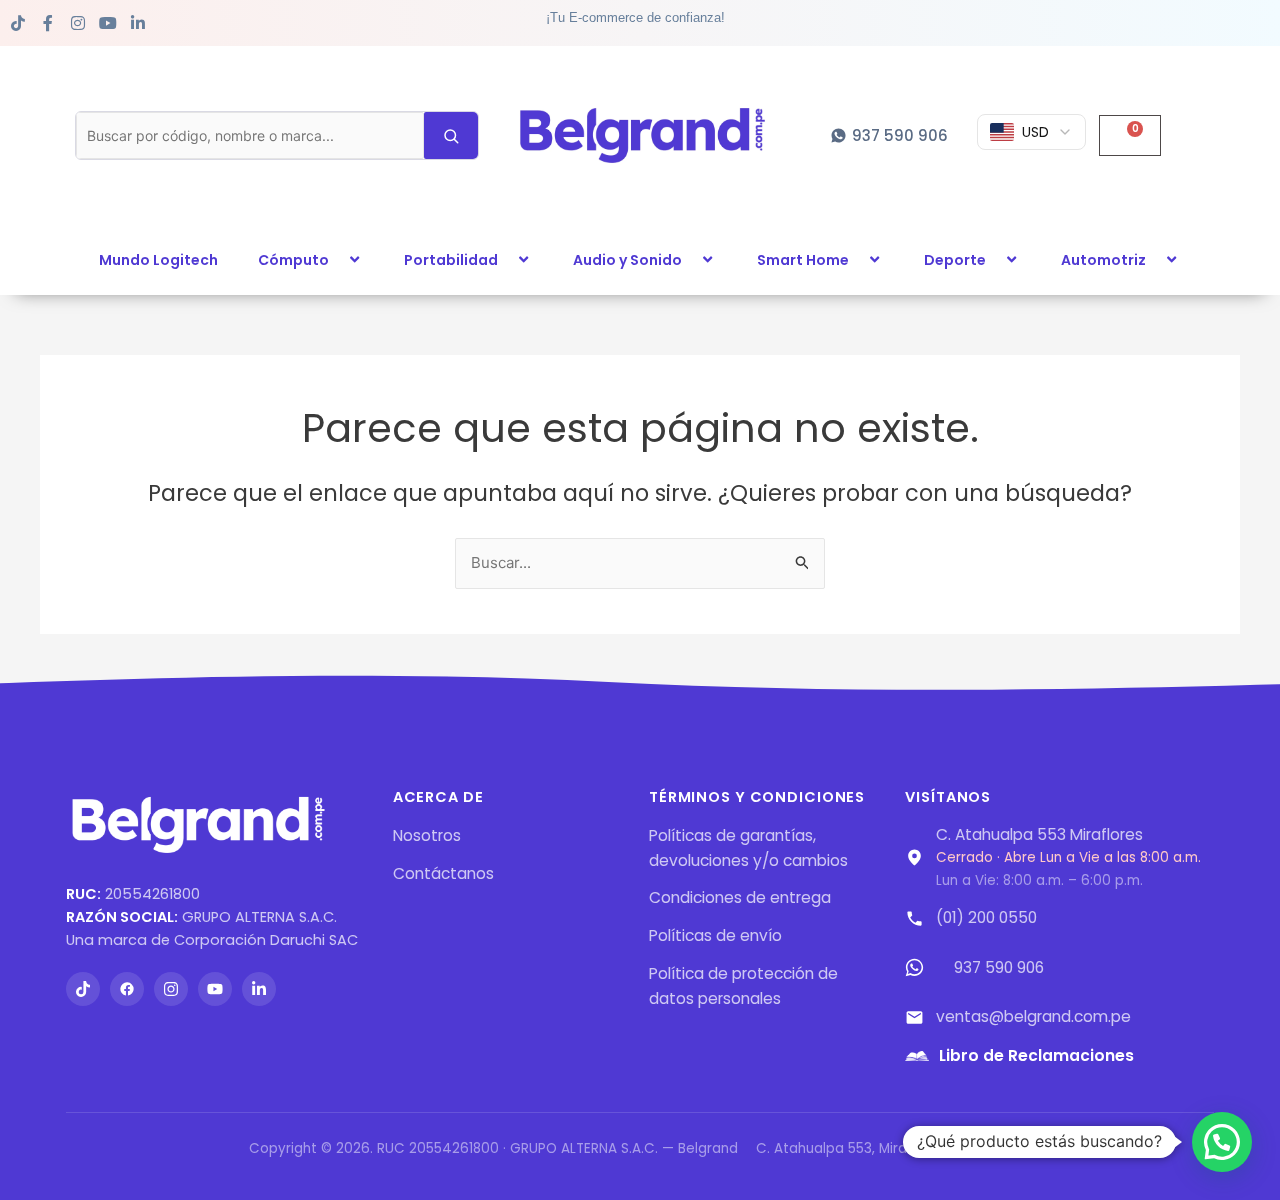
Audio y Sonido (627, 260)
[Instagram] (171, 989)
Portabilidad (451, 260)
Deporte (955, 260)
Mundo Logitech (158, 260)
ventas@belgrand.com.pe (1033, 1016)
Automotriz (1103, 260)
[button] (337, 259)
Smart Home (803, 260)
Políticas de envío (715, 935)
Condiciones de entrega (740, 897)
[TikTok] (83, 989)
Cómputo (293, 260)
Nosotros (427, 835)
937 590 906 (999, 967)
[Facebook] (127, 989)
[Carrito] (1130, 135)
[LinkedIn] (259, 989)
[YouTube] (215, 989)
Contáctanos (443, 873)
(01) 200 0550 (986, 917)
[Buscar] (451, 135)
